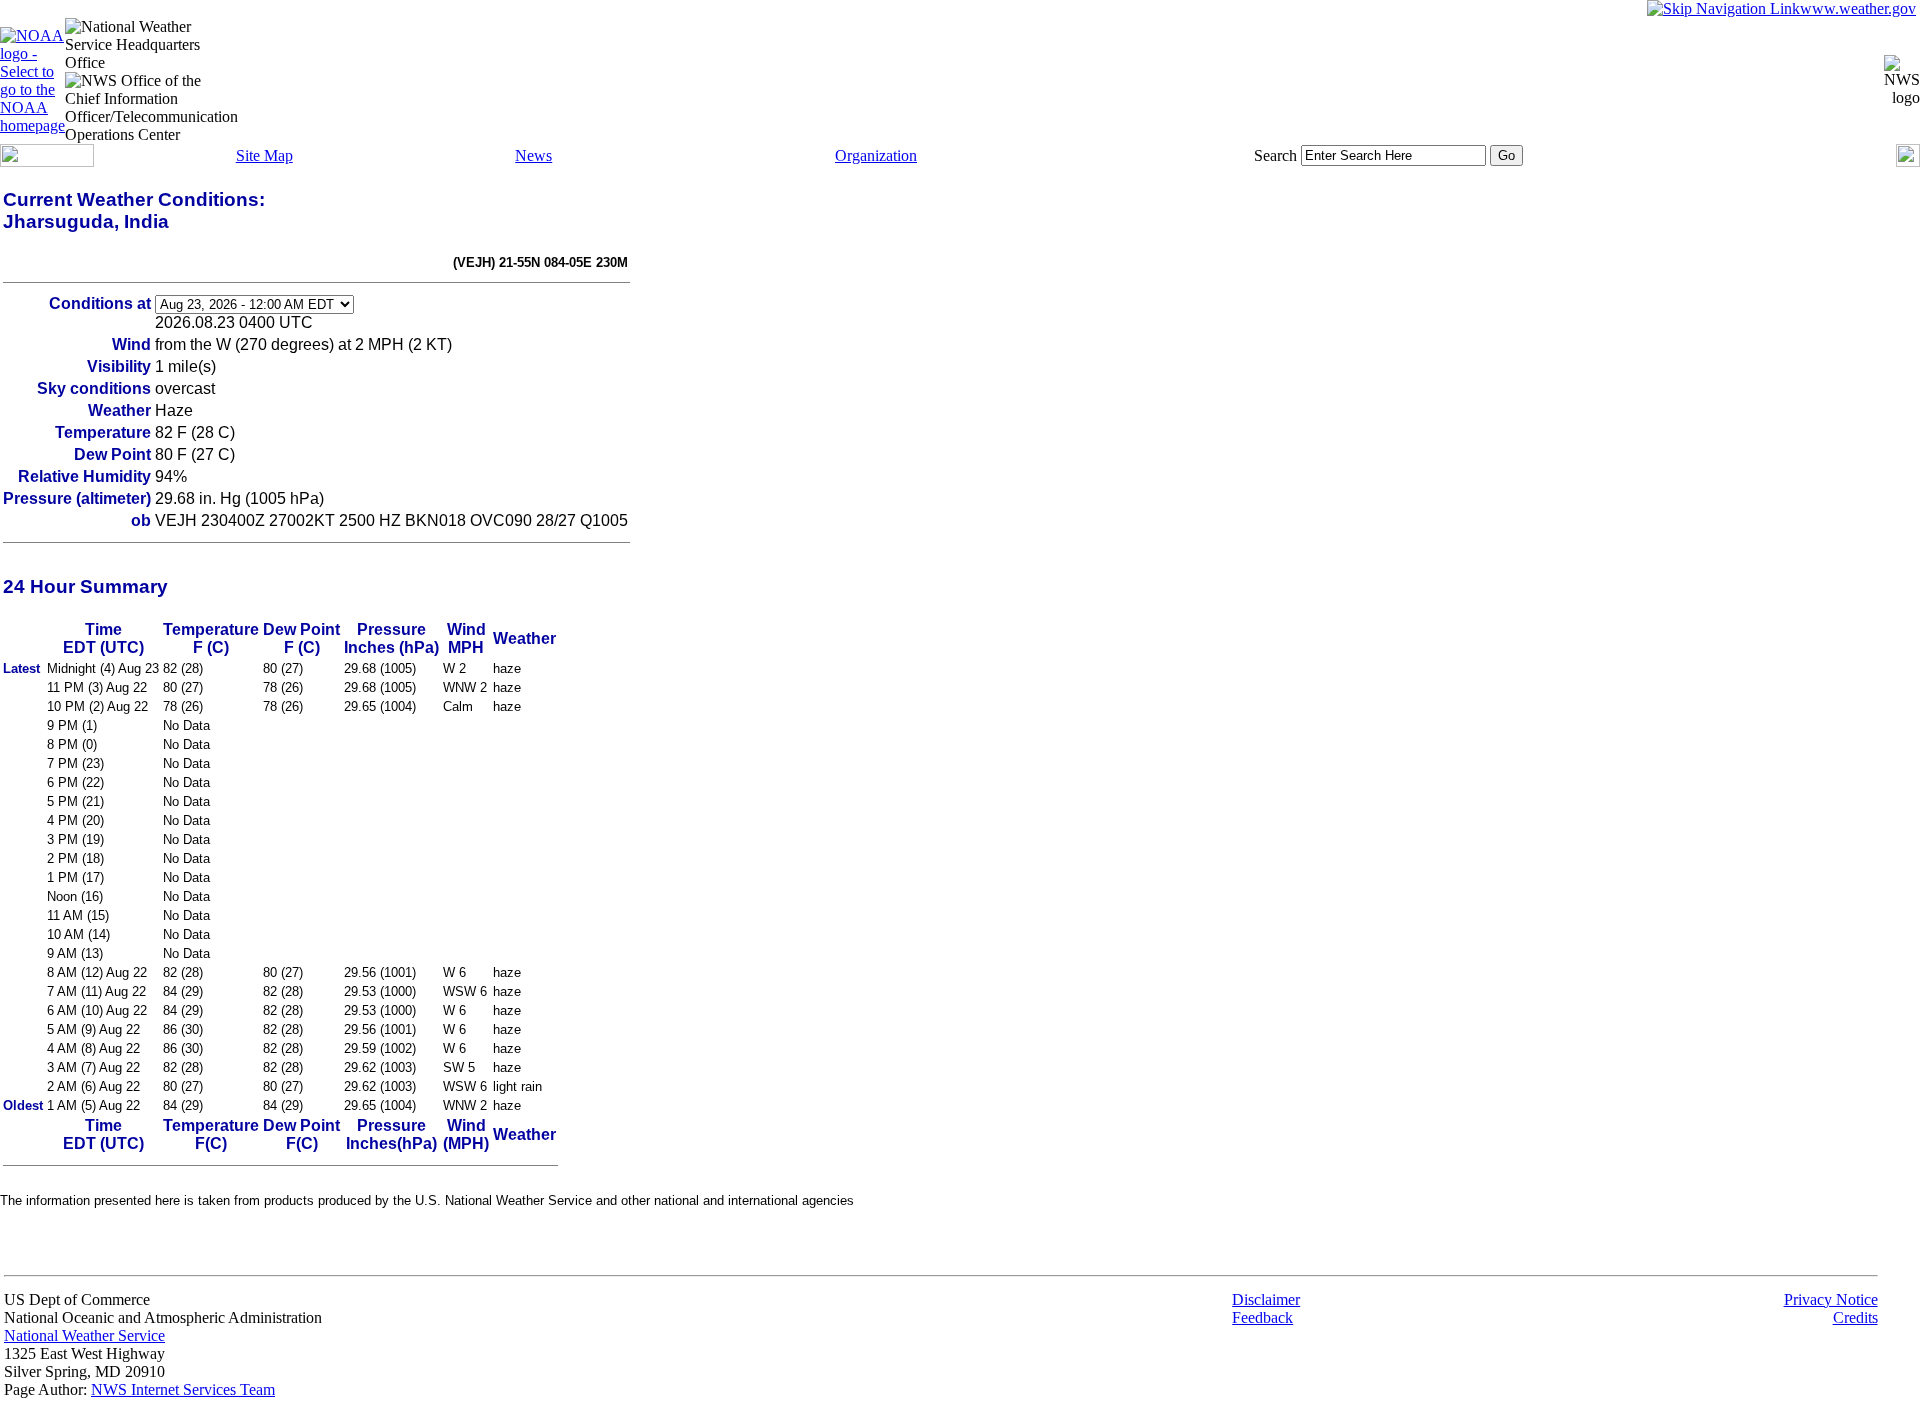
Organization (876, 155)
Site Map (264, 155)
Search (1275, 155)
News (533, 155)
